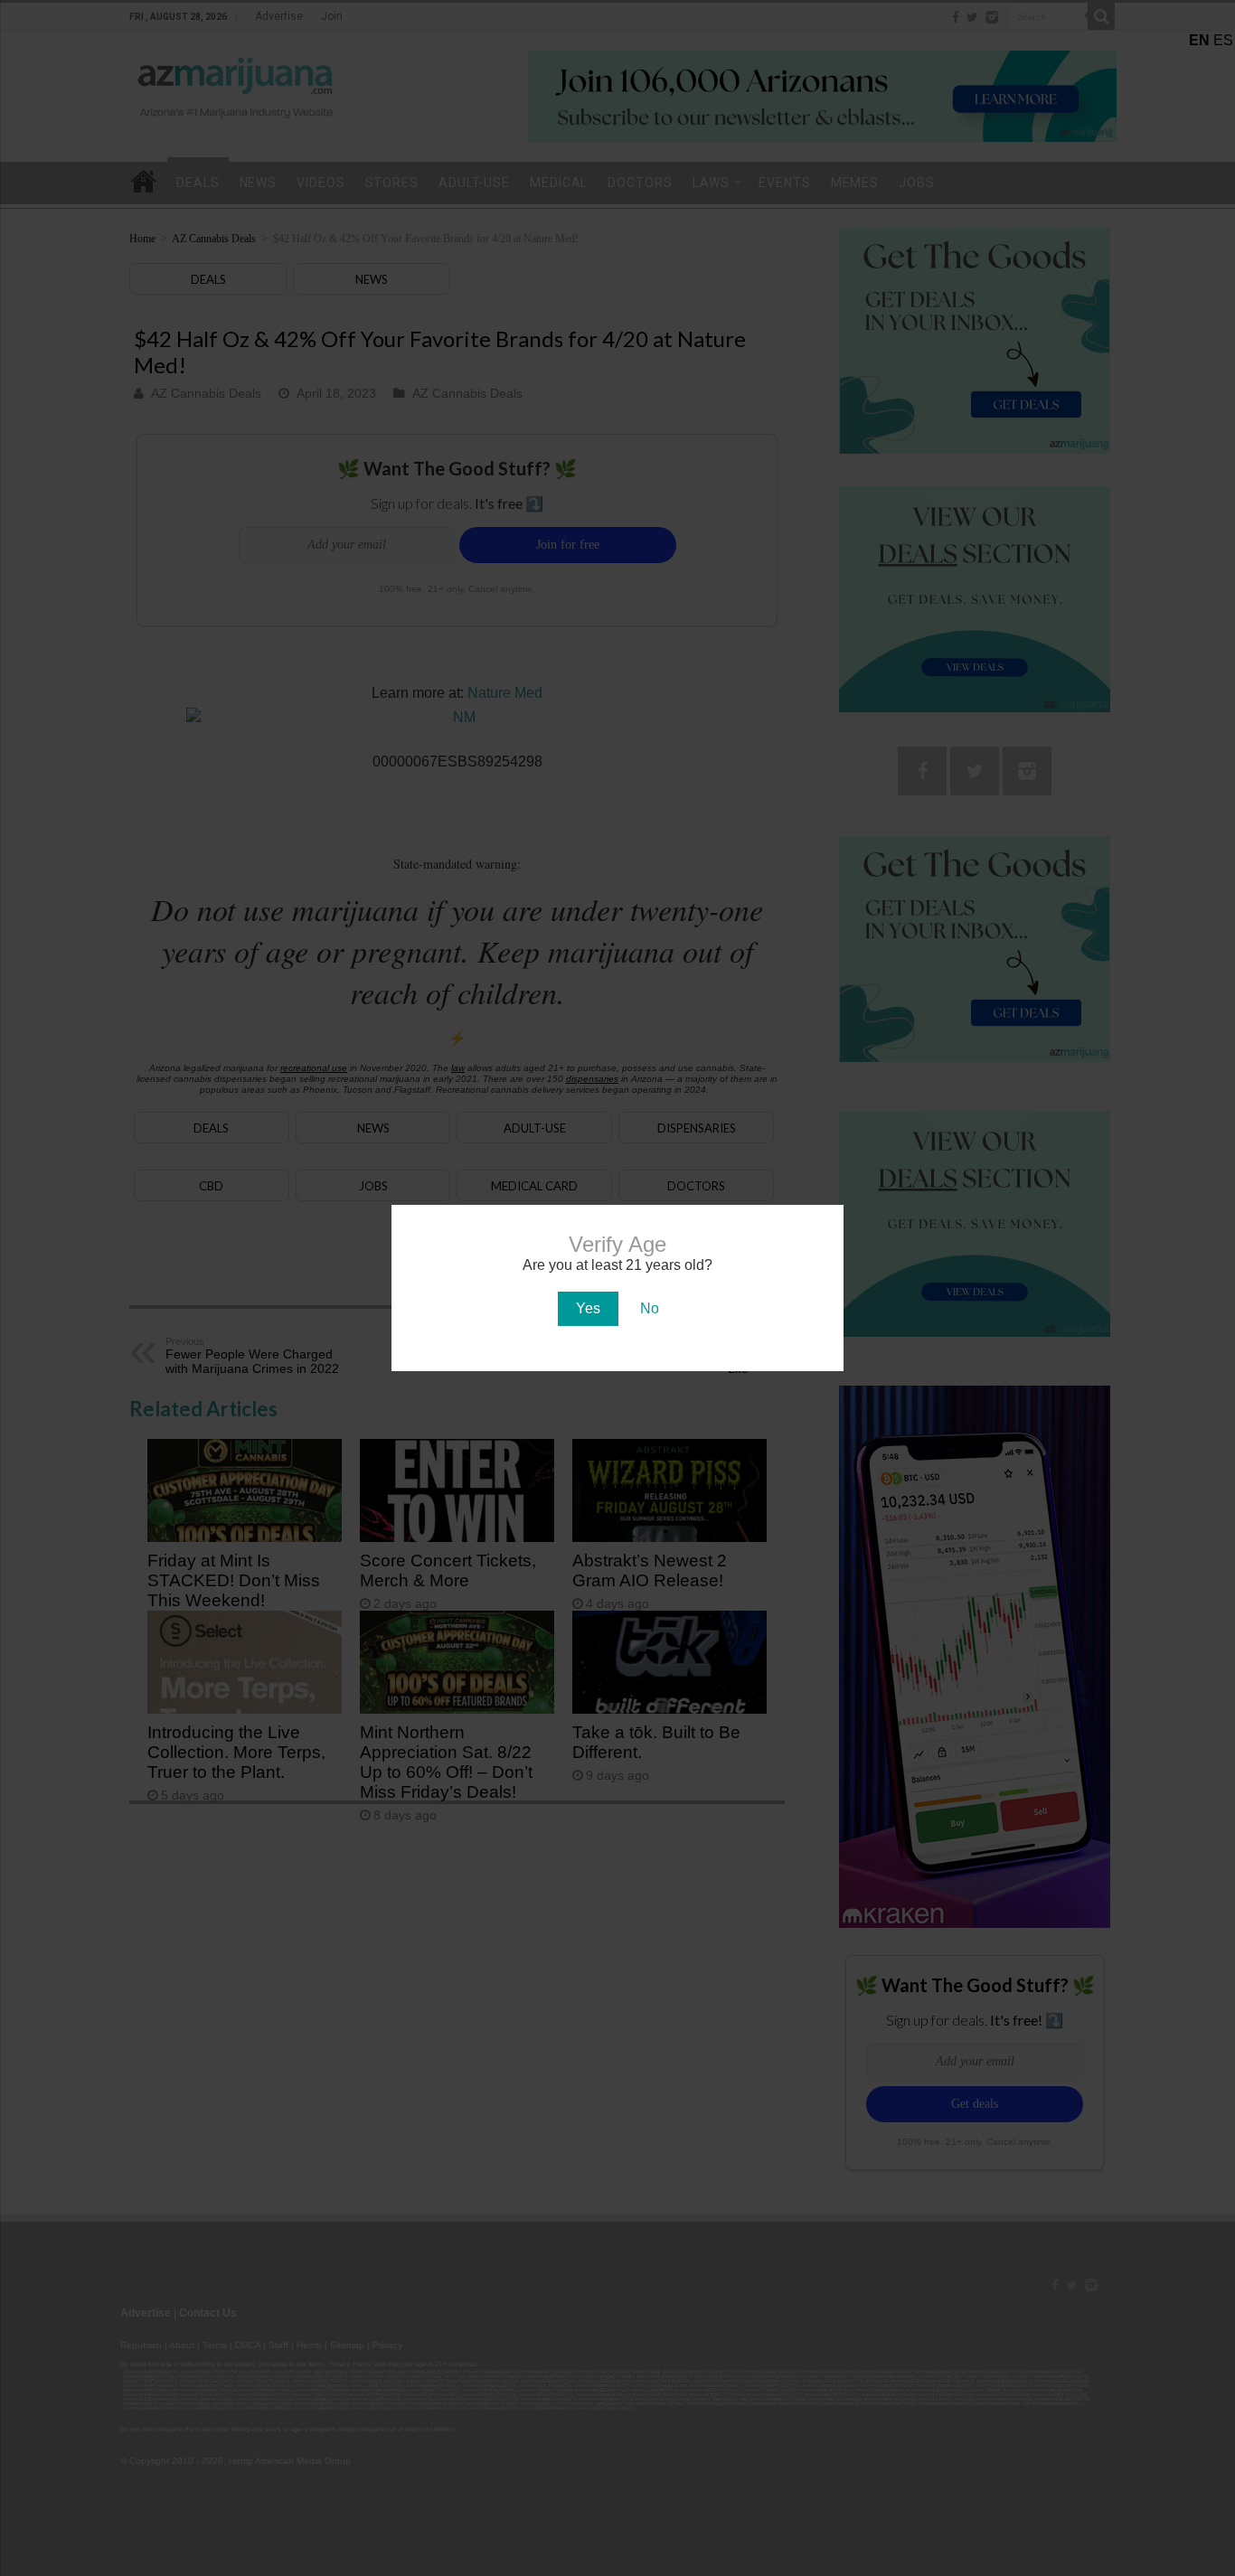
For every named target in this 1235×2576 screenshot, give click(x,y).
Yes (588, 1308)
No (650, 1308)
